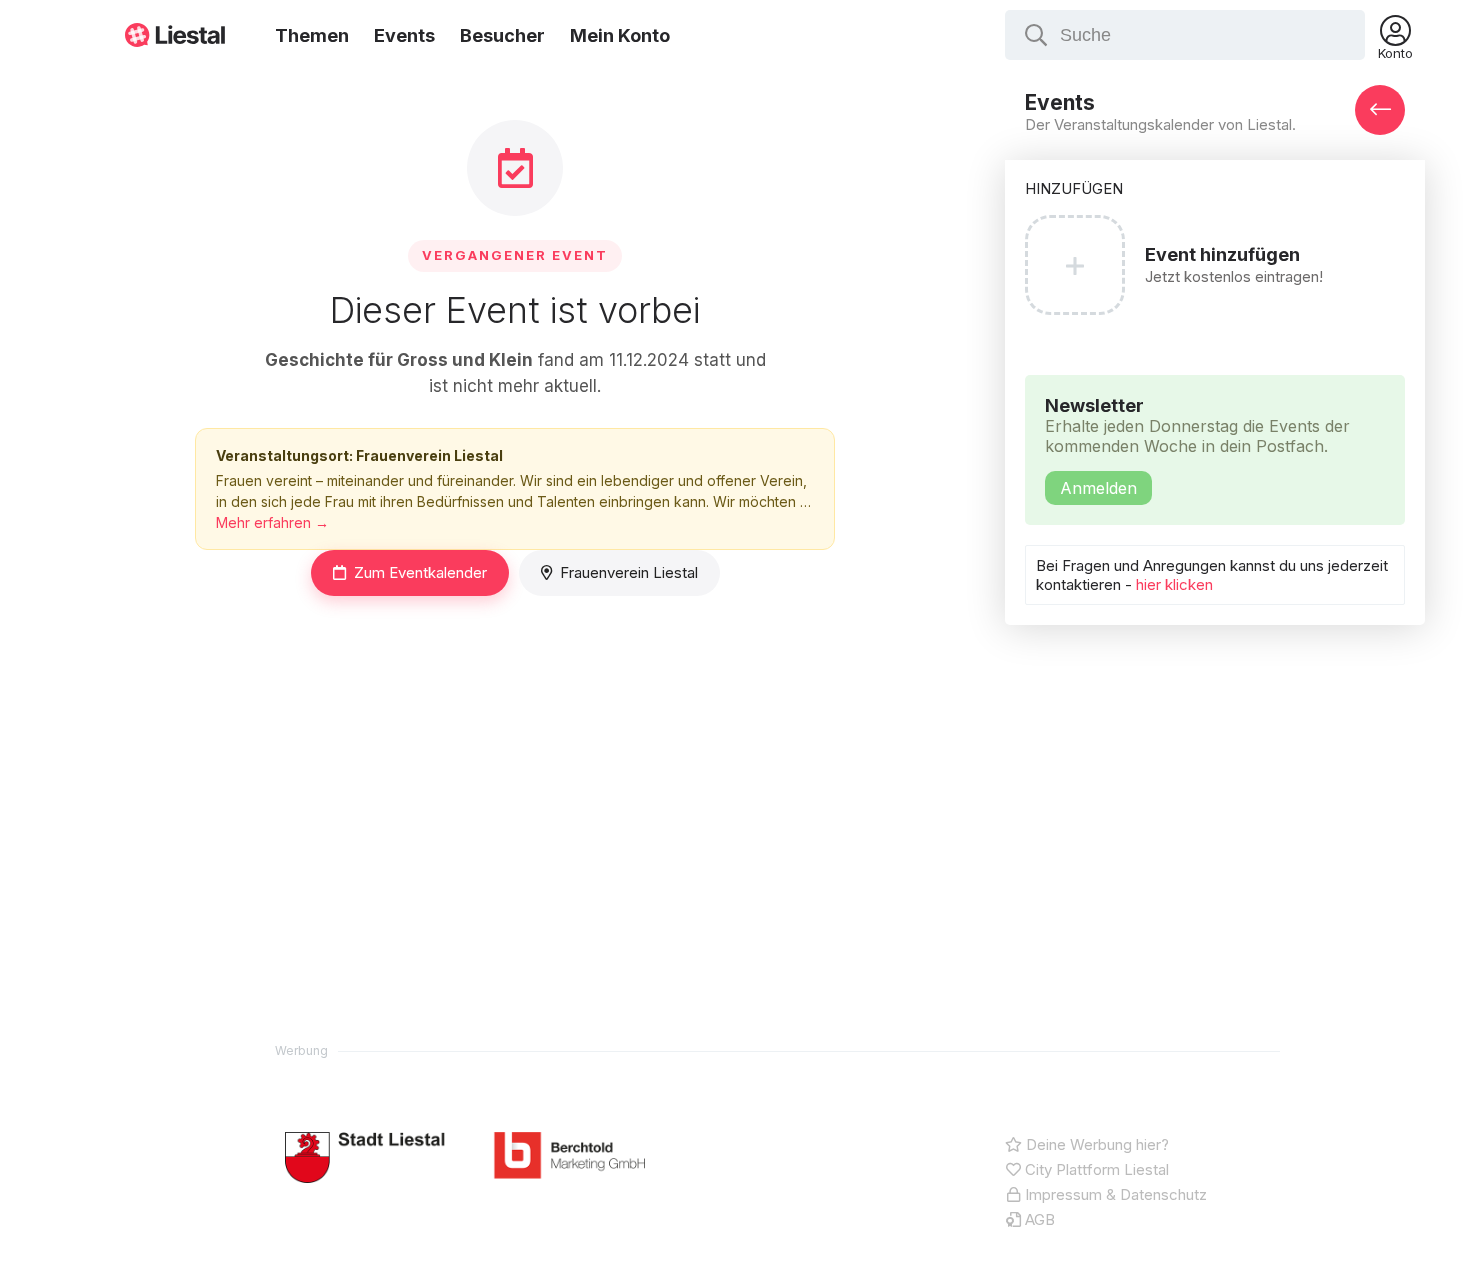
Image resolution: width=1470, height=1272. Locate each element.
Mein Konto (620, 35)
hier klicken (1174, 584)
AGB (1038, 1219)
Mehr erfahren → (272, 522)
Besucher (502, 35)
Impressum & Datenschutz (1114, 1194)
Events (404, 35)
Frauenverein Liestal (629, 572)
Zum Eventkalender (420, 572)
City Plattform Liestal (1095, 1169)
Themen (312, 35)
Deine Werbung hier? (1095, 1144)
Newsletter (1197, 446)
